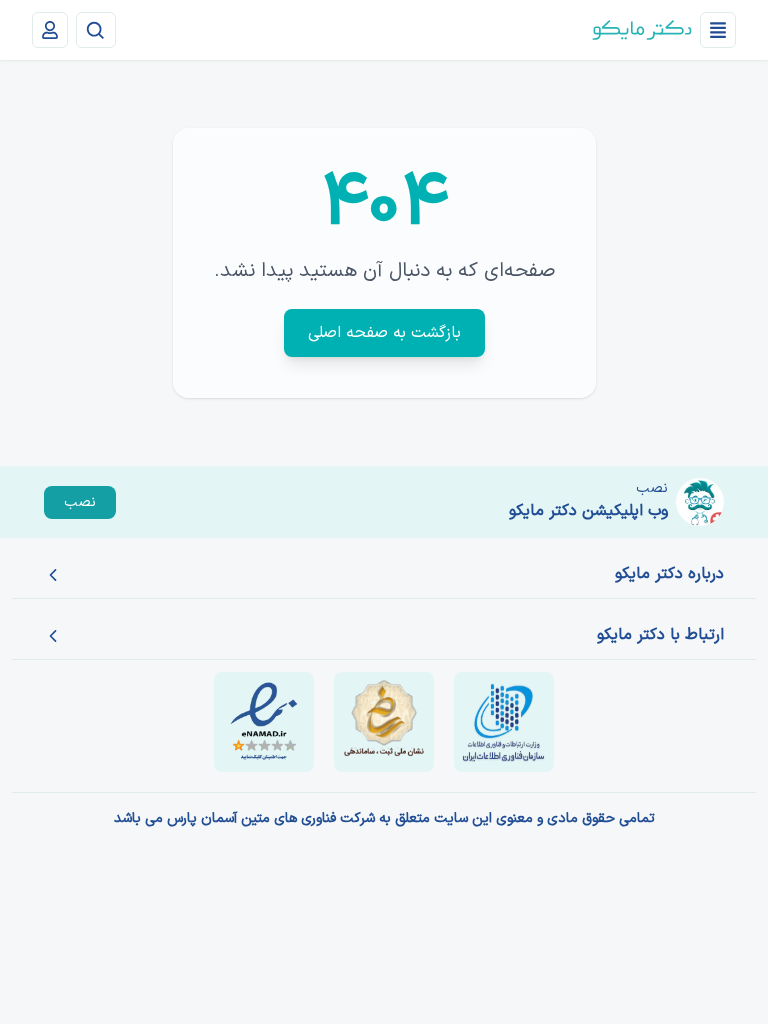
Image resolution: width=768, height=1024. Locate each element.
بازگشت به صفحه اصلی (384, 333)
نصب (80, 502)
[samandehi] (384, 722)
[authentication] (50, 30)
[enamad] (264, 722)
